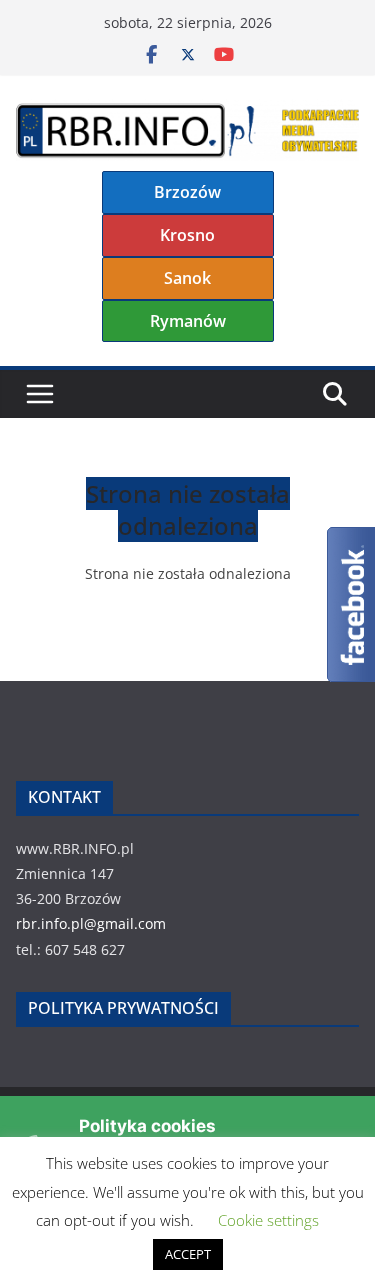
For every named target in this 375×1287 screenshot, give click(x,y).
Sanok (187, 278)
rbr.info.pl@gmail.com (91, 923)
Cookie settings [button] (268, 1220)
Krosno (187, 235)
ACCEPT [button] (188, 1254)
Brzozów (187, 192)
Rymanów (188, 321)
